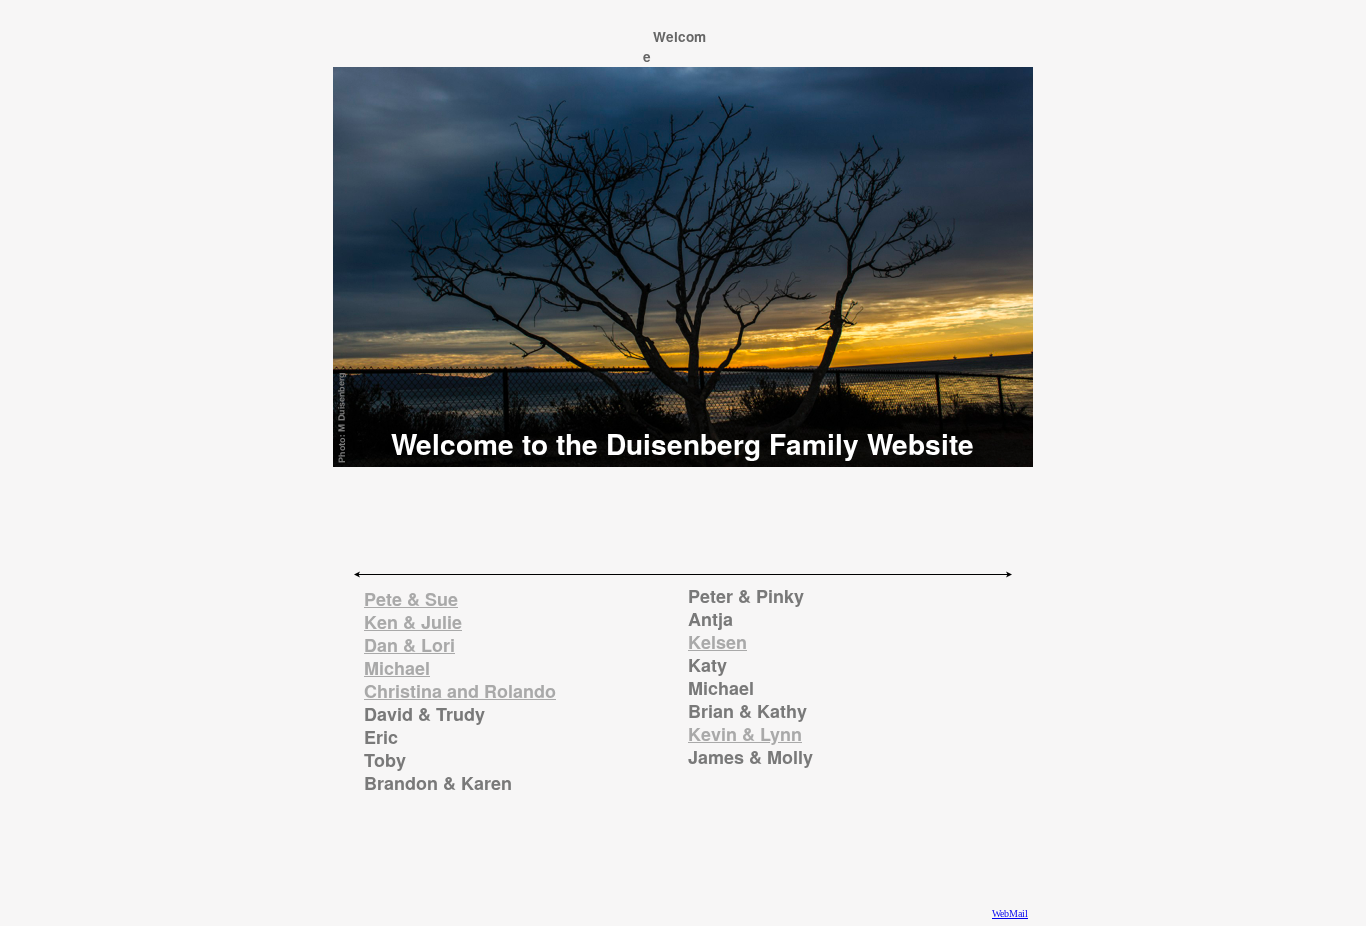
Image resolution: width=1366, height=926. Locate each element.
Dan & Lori (409, 645)
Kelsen (717, 642)
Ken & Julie (413, 622)
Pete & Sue (411, 599)
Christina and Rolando (460, 691)
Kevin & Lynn (745, 734)
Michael (397, 668)
